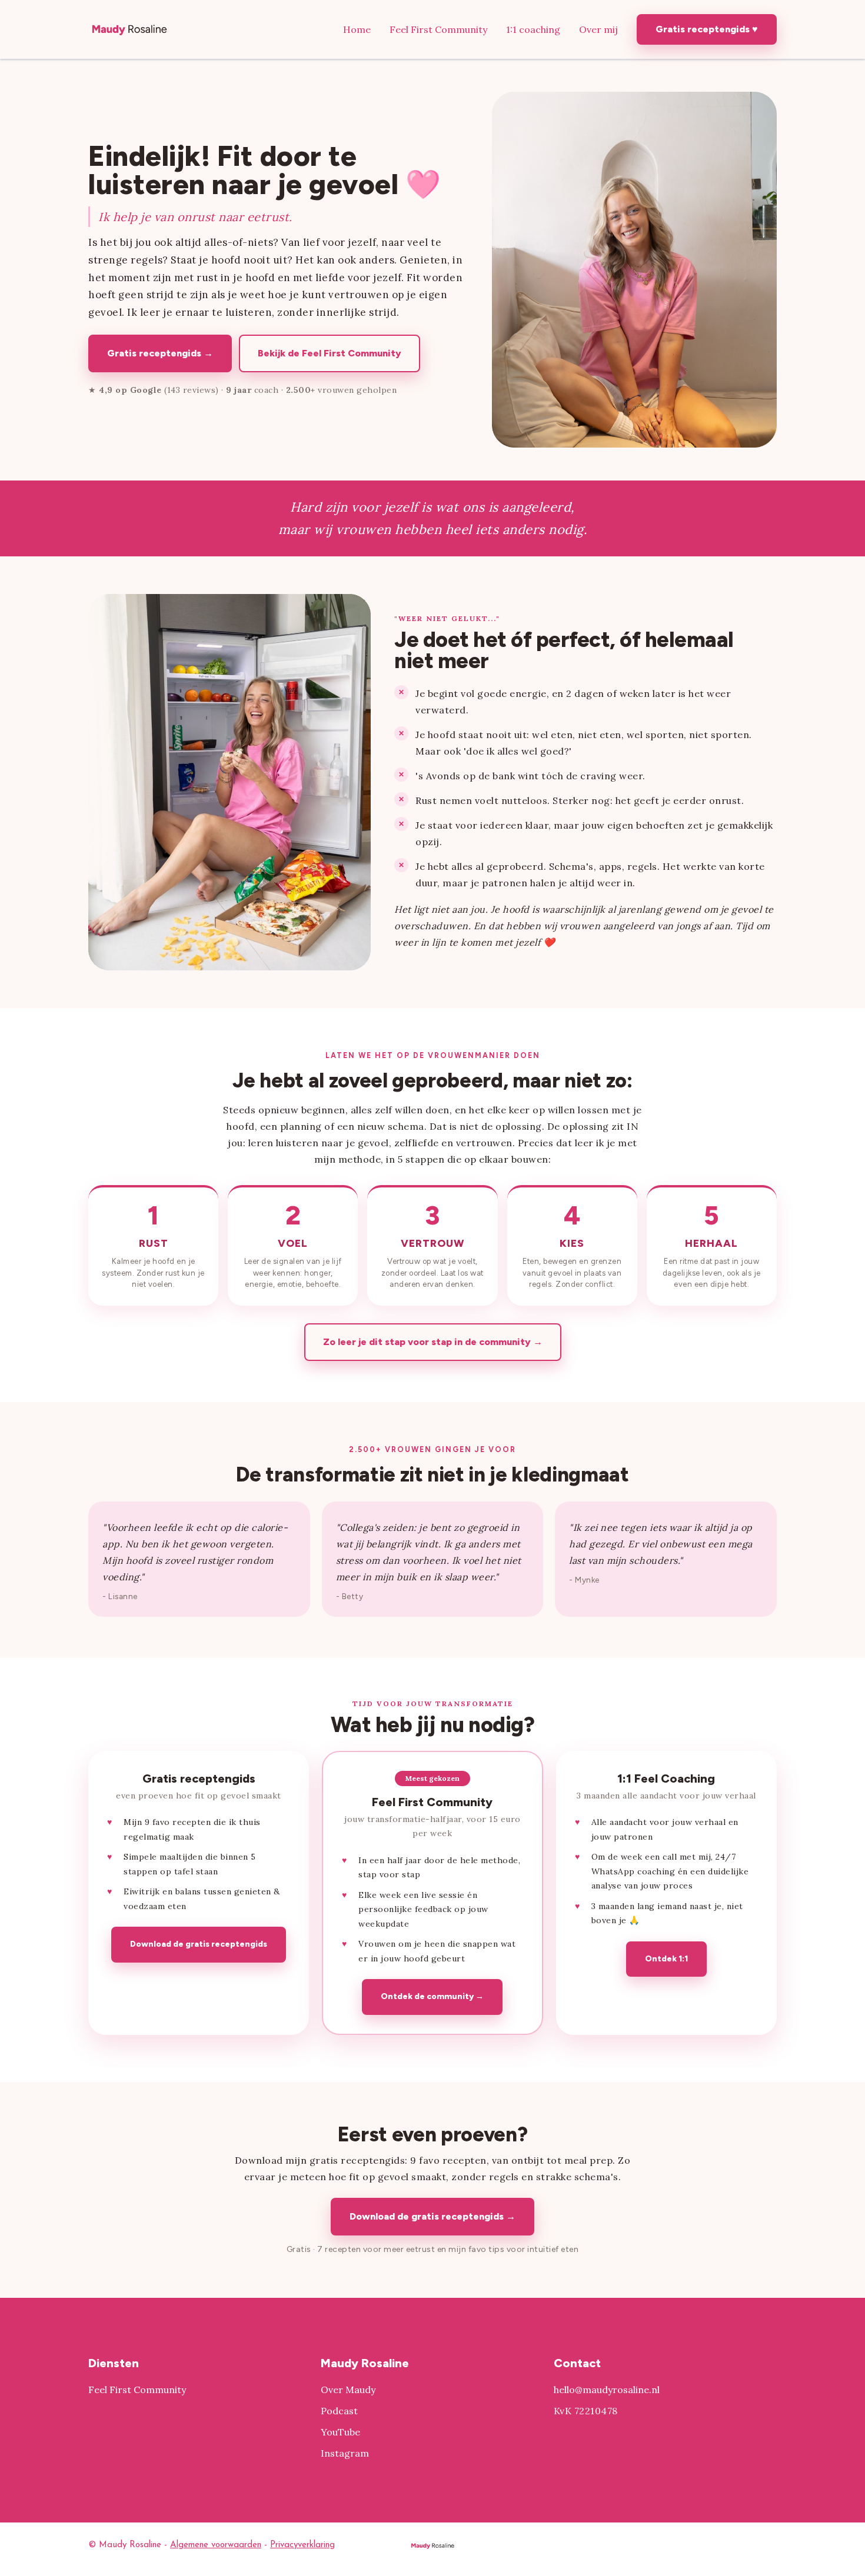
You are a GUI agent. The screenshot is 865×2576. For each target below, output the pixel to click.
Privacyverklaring (302, 2545)
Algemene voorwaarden (216, 2545)
